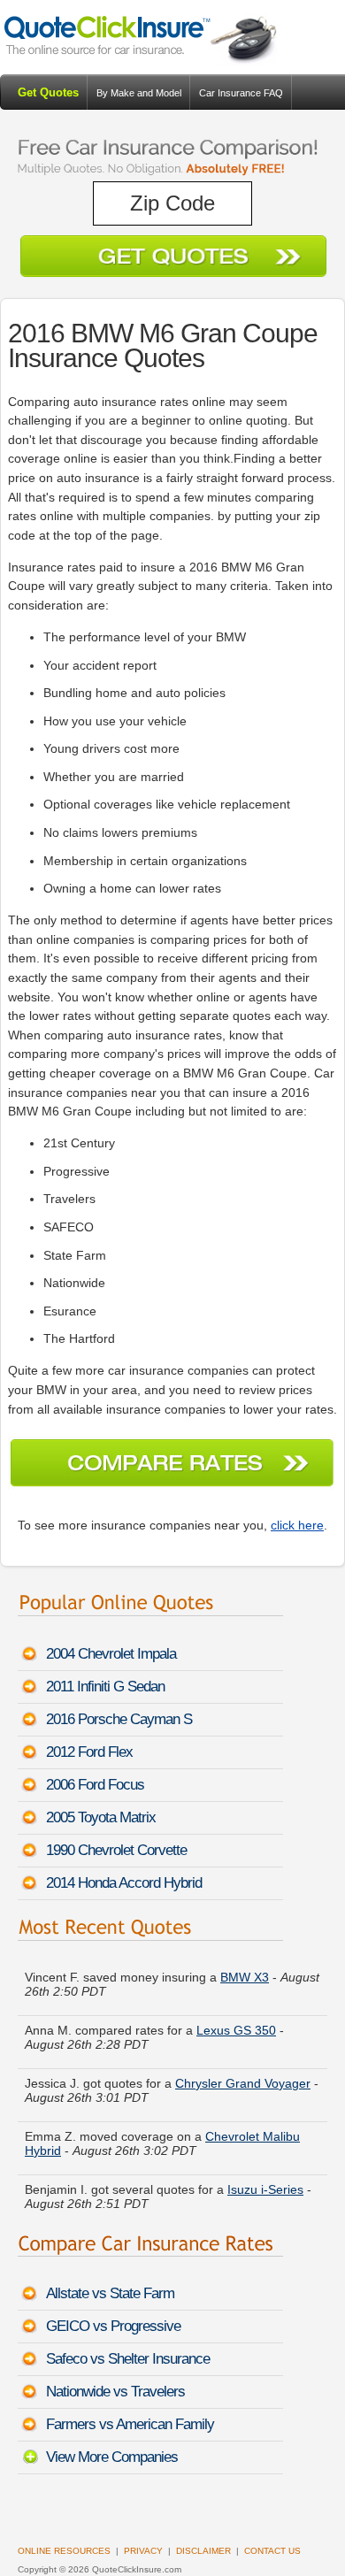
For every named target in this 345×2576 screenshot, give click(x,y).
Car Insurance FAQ (241, 93)
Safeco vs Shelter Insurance (128, 2359)
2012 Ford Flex (89, 1752)
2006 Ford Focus (95, 1785)
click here (297, 1525)
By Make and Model (139, 93)
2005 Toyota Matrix (101, 1817)
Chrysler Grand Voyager (243, 2077)
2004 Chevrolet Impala (111, 1654)
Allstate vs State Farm (110, 2293)
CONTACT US (272, 2551)
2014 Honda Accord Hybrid (124, 1883)
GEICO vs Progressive (113, 2326)
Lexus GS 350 (236, 2024)
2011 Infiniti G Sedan (105, 1687)
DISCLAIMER (203, 2551)
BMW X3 (245, 1971)
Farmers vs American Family (130, 2424)
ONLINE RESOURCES (64, 2551)
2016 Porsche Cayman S (119, 1719)
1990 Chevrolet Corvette (116, 1850)
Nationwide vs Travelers (115, 2392)
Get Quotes (48, 92)
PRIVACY (143, 2551)
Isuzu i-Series (265, 2183)
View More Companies (112, 2457)
